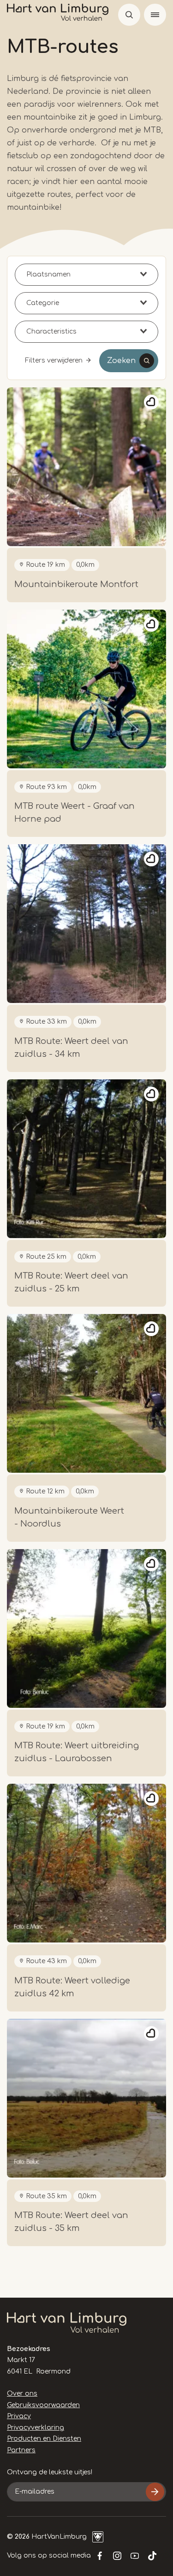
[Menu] (155, 15)
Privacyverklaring (36, 2428)
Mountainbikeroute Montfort (76, 584)
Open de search (129, 15)
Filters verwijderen (54, 360)
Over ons (22, 2394)
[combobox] (86, 275)
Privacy (19, 2416)
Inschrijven (155, 2492)
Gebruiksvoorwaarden (43, 2405)
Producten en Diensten (44, 2439)
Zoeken (121, 361)
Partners (21, 2450)
